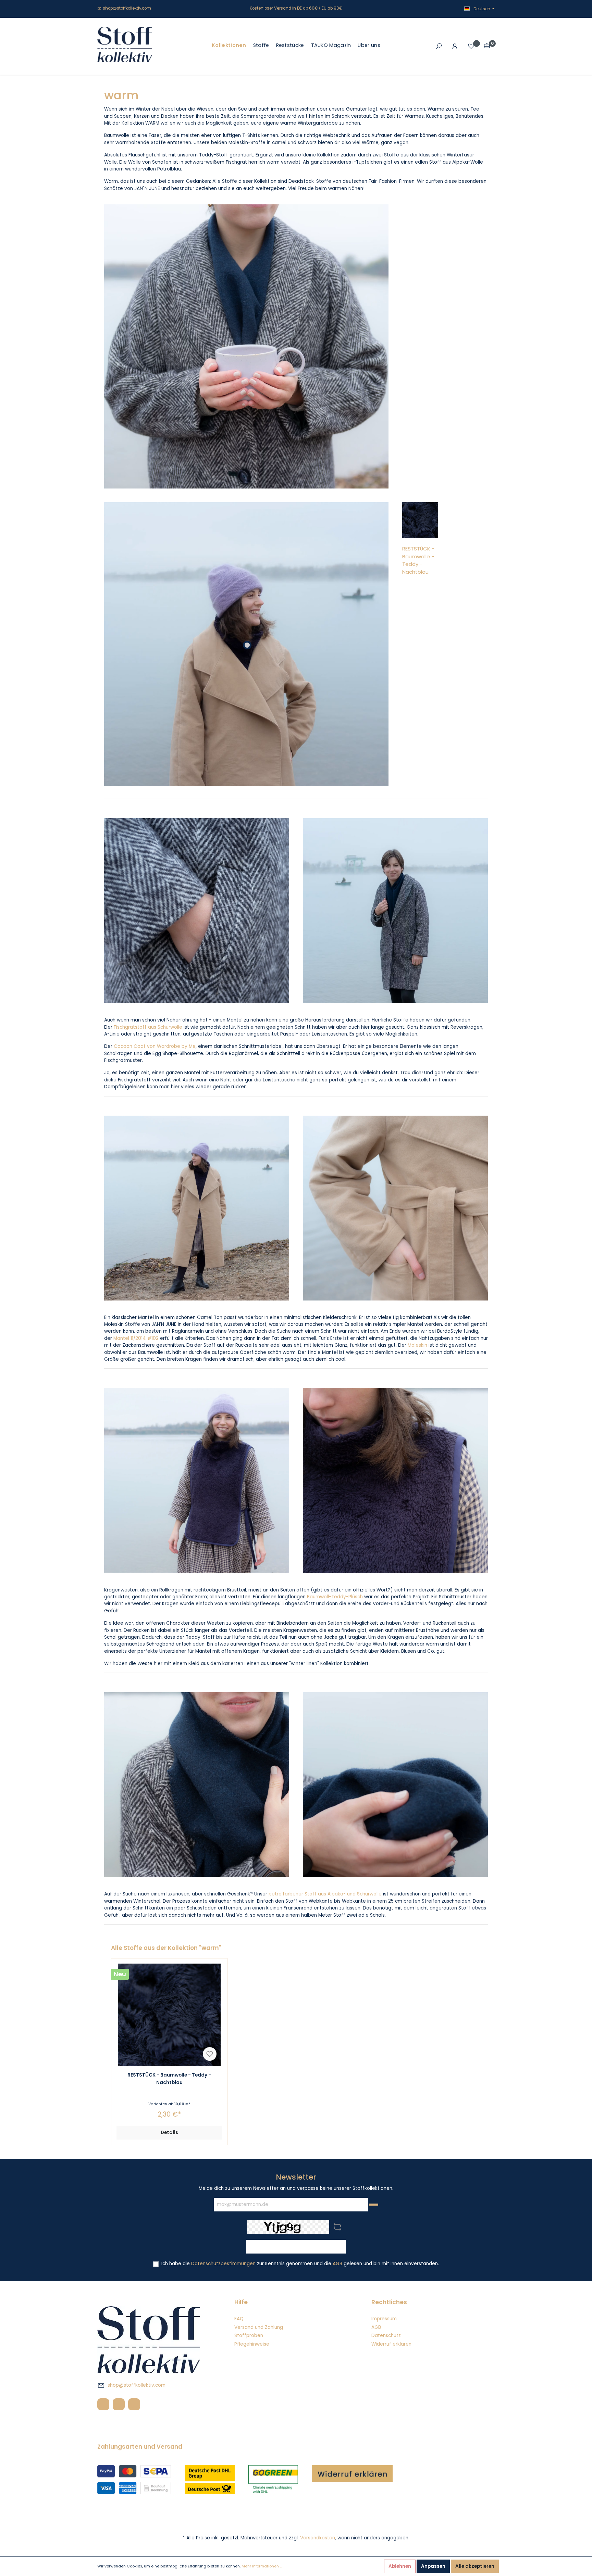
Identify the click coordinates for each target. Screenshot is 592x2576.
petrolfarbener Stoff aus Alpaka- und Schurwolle (325, 1894)
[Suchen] (439, 46)
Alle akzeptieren (475, 2566)
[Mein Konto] (455, 46)
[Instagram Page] (119, 2404)
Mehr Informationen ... (262, 2566)
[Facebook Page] (103, 2404)
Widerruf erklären (391, 2344)
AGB (337, 2264)
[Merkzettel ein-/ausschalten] (210, 2054)
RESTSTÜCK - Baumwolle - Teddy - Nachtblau (418, 560)
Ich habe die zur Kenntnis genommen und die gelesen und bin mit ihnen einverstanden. (300, 2264)
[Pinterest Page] (134, 2404)
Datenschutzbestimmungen (223, 2264)
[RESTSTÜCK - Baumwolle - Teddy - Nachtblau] (169, 2015)
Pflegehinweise (252, 2344)
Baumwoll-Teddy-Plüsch (335, 1597)
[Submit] (374, 2205)
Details (169, 2133)
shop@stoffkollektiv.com (127, 8)
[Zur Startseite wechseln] (125, 45)
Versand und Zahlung (259, 2327)
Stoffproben (249, 2336)
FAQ (239, 2319)
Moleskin (417, 1345)
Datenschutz (386, 2336)
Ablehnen (400, 2566)
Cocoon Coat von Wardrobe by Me (155, 1046)
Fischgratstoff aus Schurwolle (148, 1027)
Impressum (384, 2319)
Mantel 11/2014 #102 (136, 1338)
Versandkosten (318, 2538)
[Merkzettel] (471, 46)
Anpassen (433, 2566)
